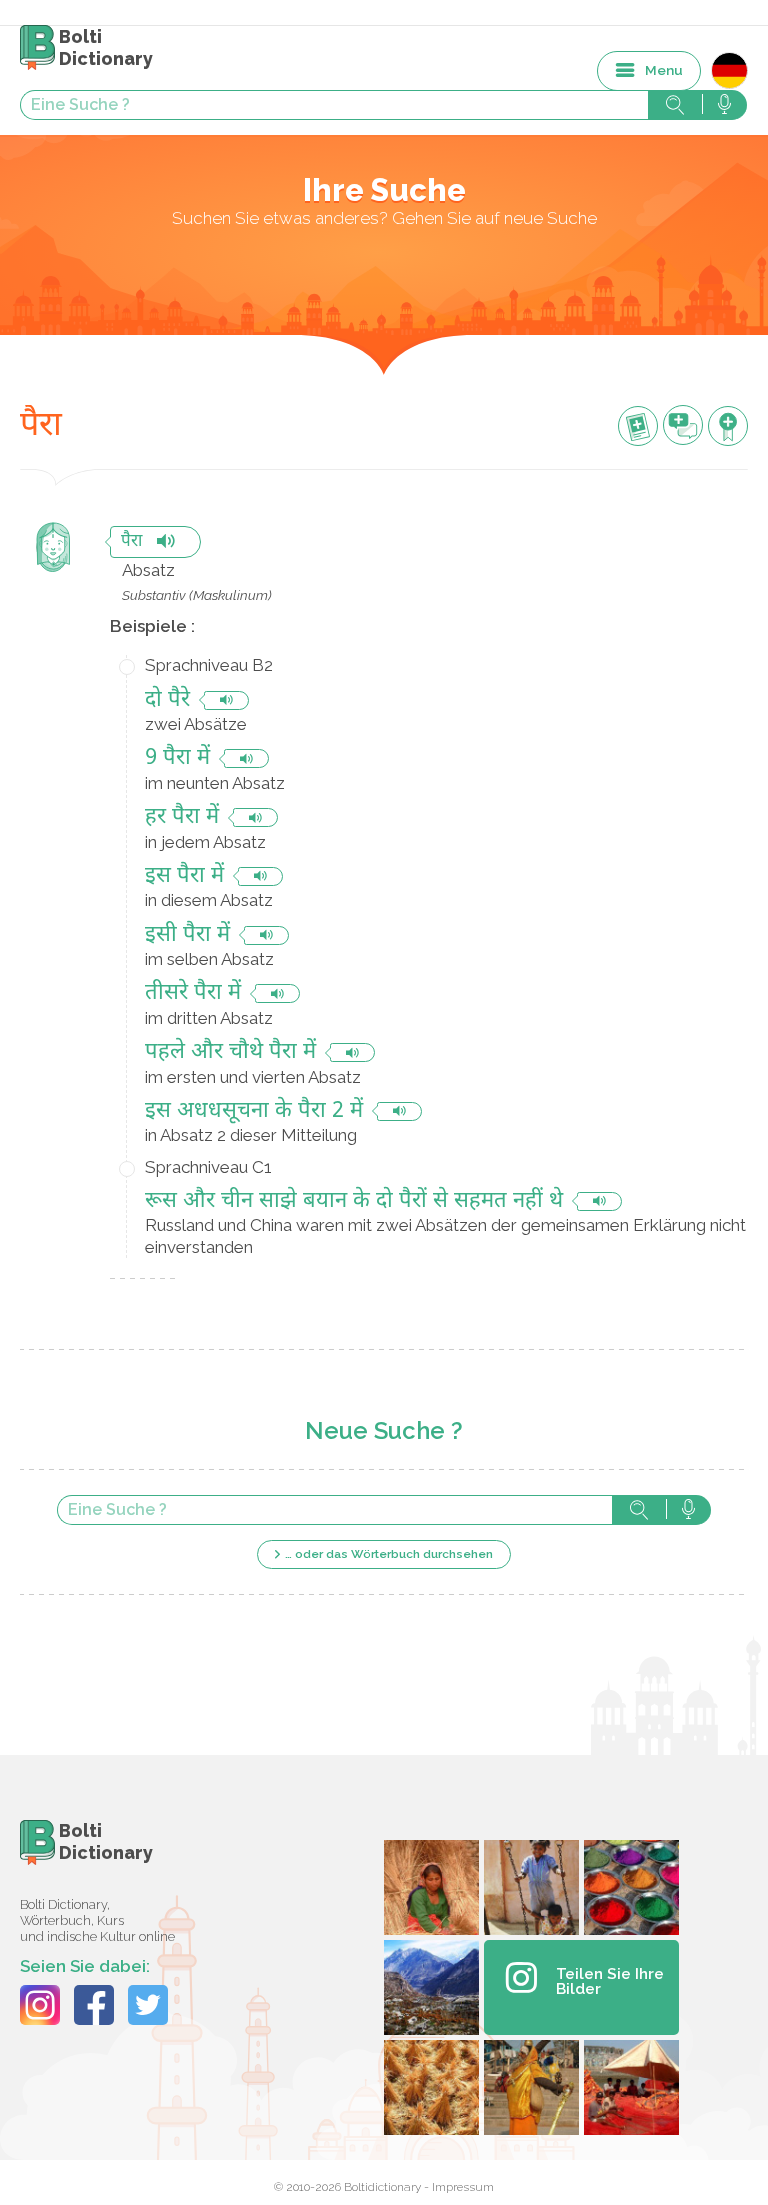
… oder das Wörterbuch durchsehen (389, 1554)
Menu (664, 70)
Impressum (463, 2187)
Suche (639, 1510)
